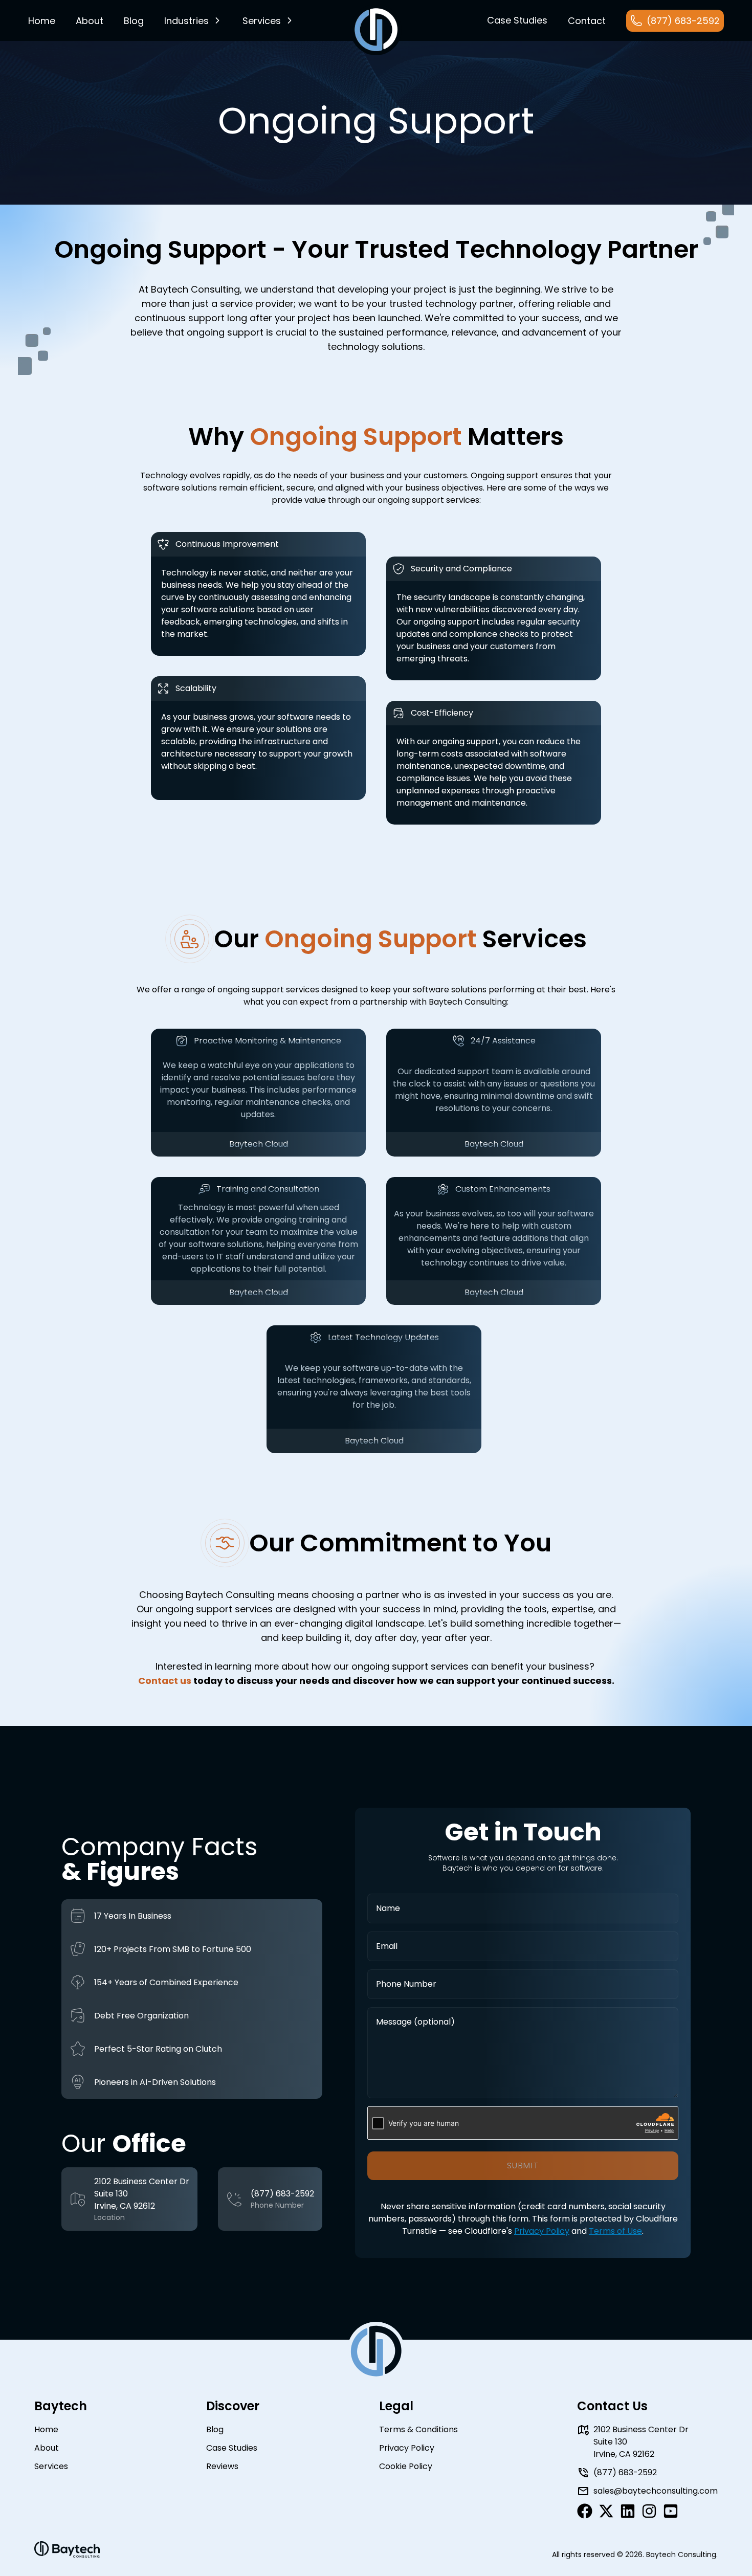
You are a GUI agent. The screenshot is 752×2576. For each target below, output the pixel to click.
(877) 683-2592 (282, 2194)
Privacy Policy (542, 2231)
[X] (606, 2511)
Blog (215, 2429)
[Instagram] (649, 2511)
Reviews (222, 2466)
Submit (523, 2166)
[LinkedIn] (628, 2511)
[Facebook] (585, 2511)
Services (262, 21)
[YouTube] (671, 2511)
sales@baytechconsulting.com (656, 2491)
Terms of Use (615, 2231)
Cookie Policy (406, 2466)
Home (42, 21)
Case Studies (232, 2448)
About (90, 21)
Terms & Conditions (418, 2429)
